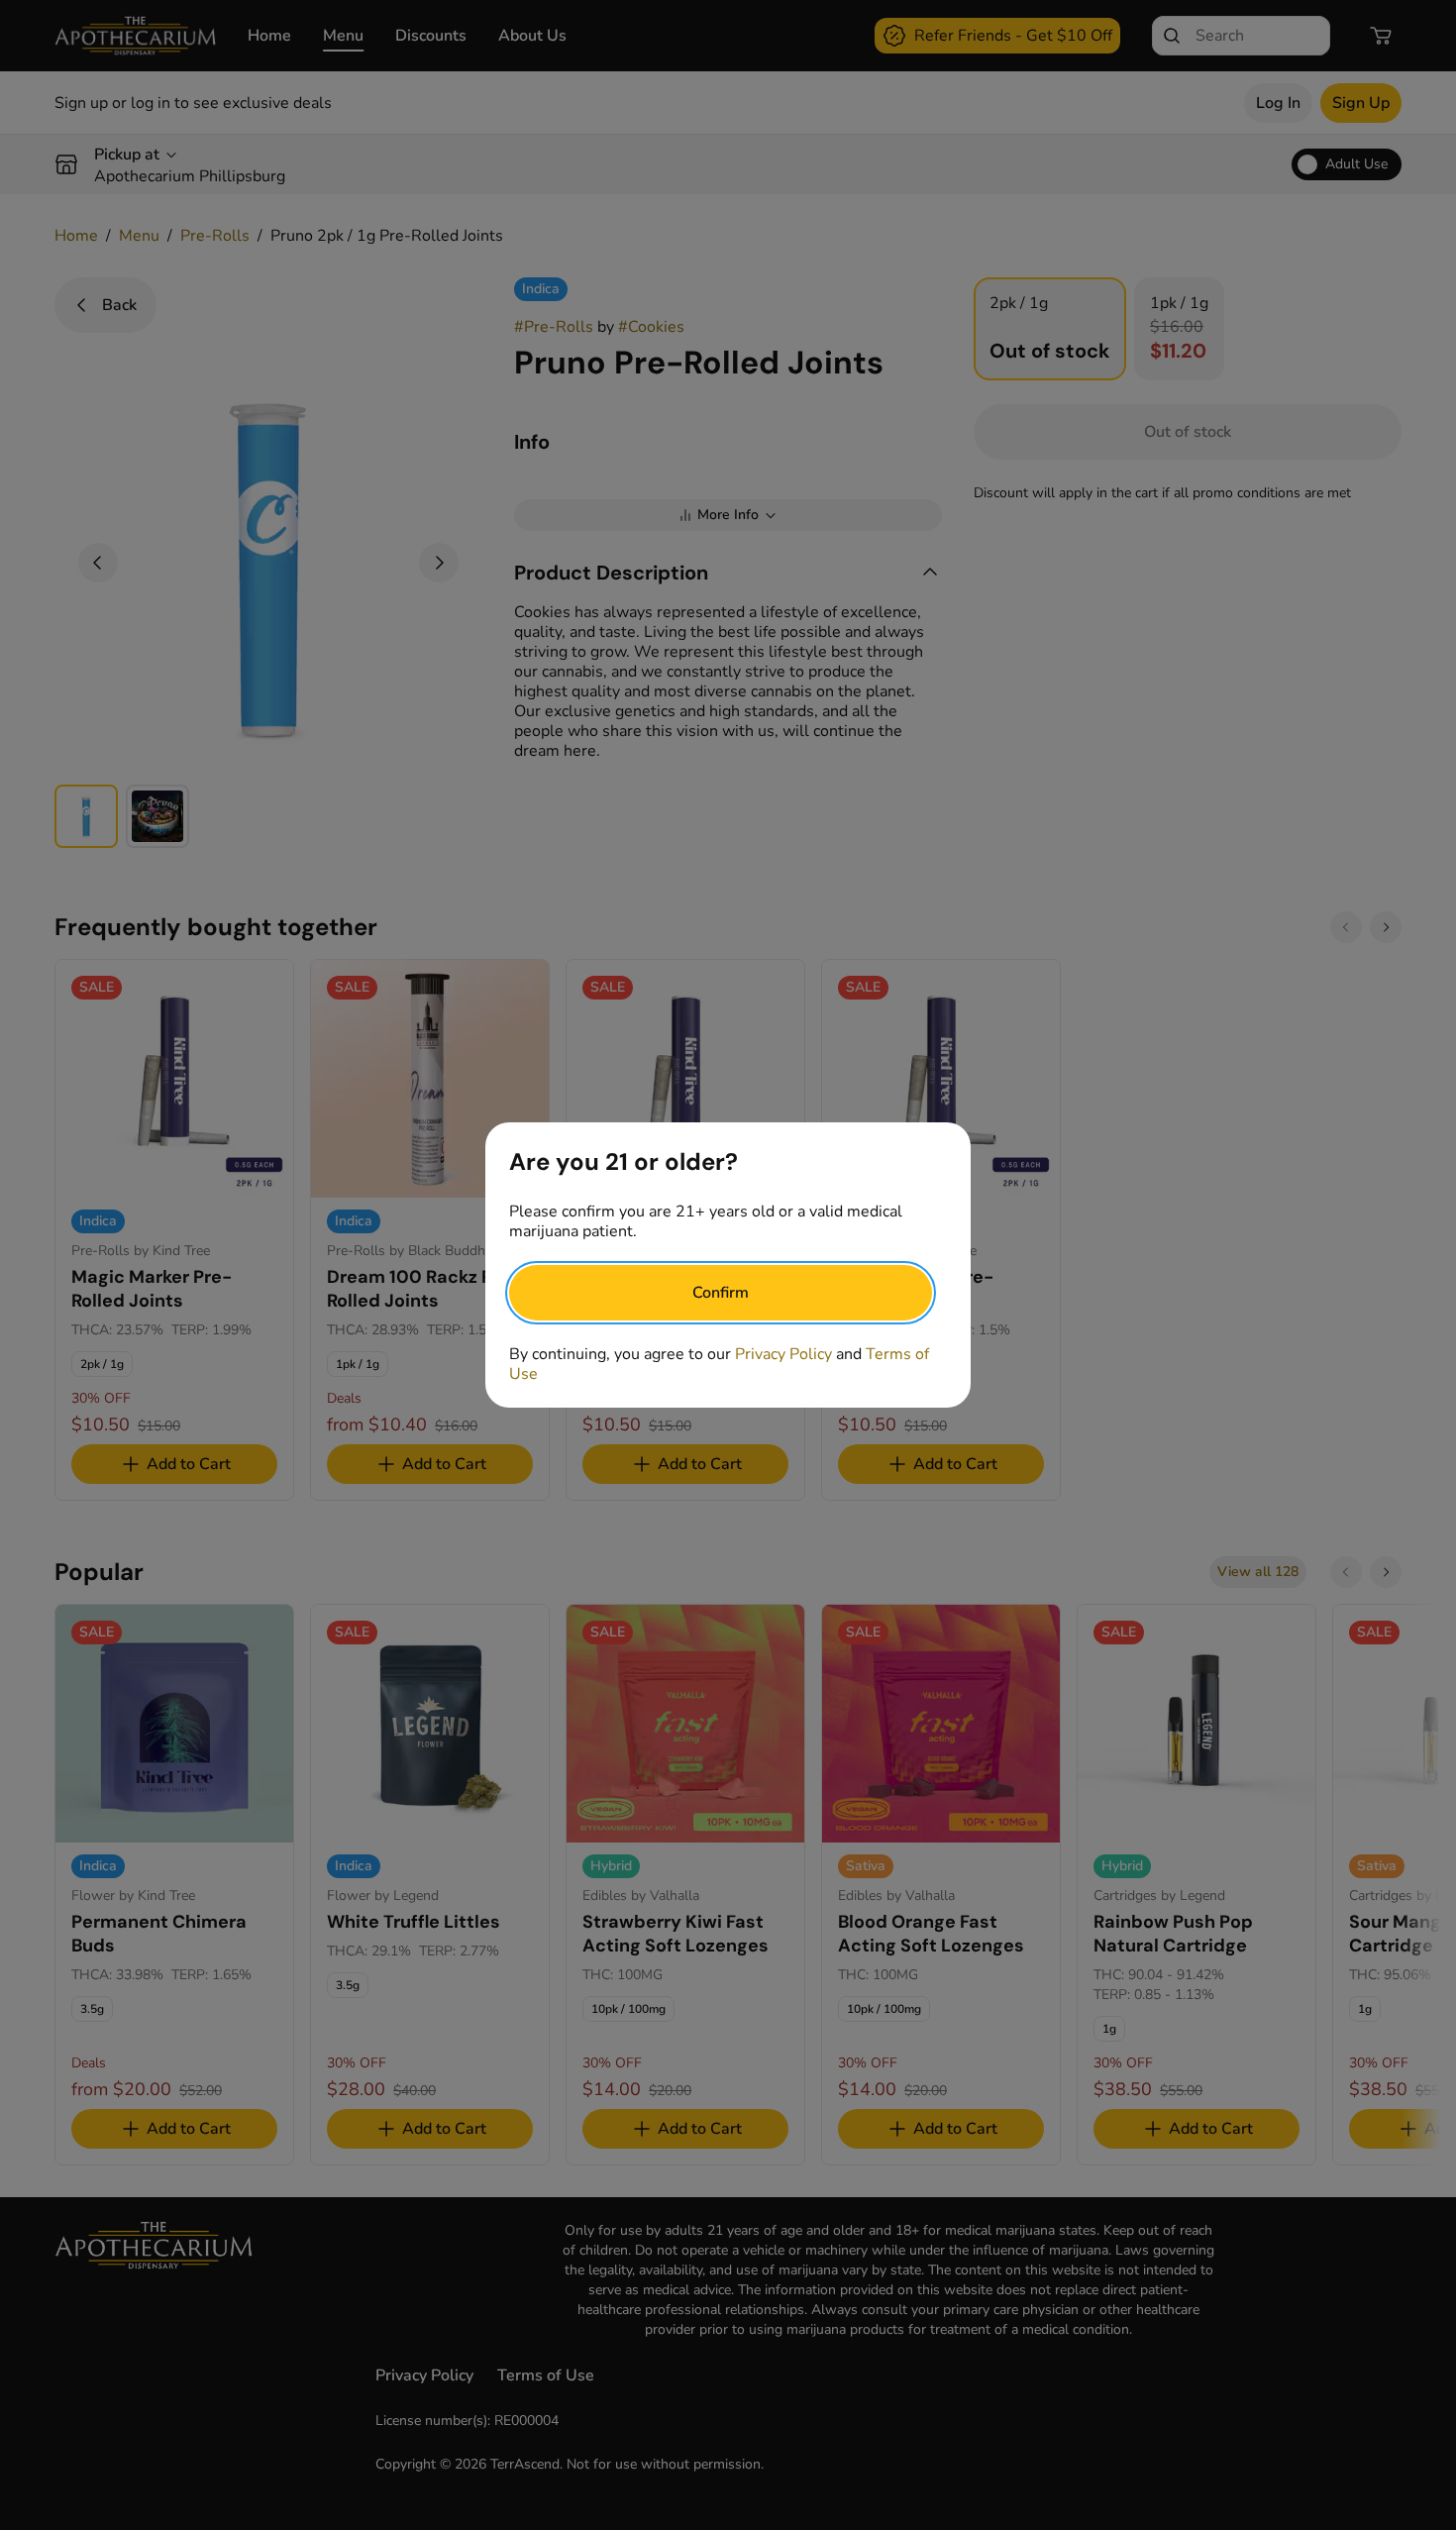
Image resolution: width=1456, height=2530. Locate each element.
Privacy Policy (783, 1354)
